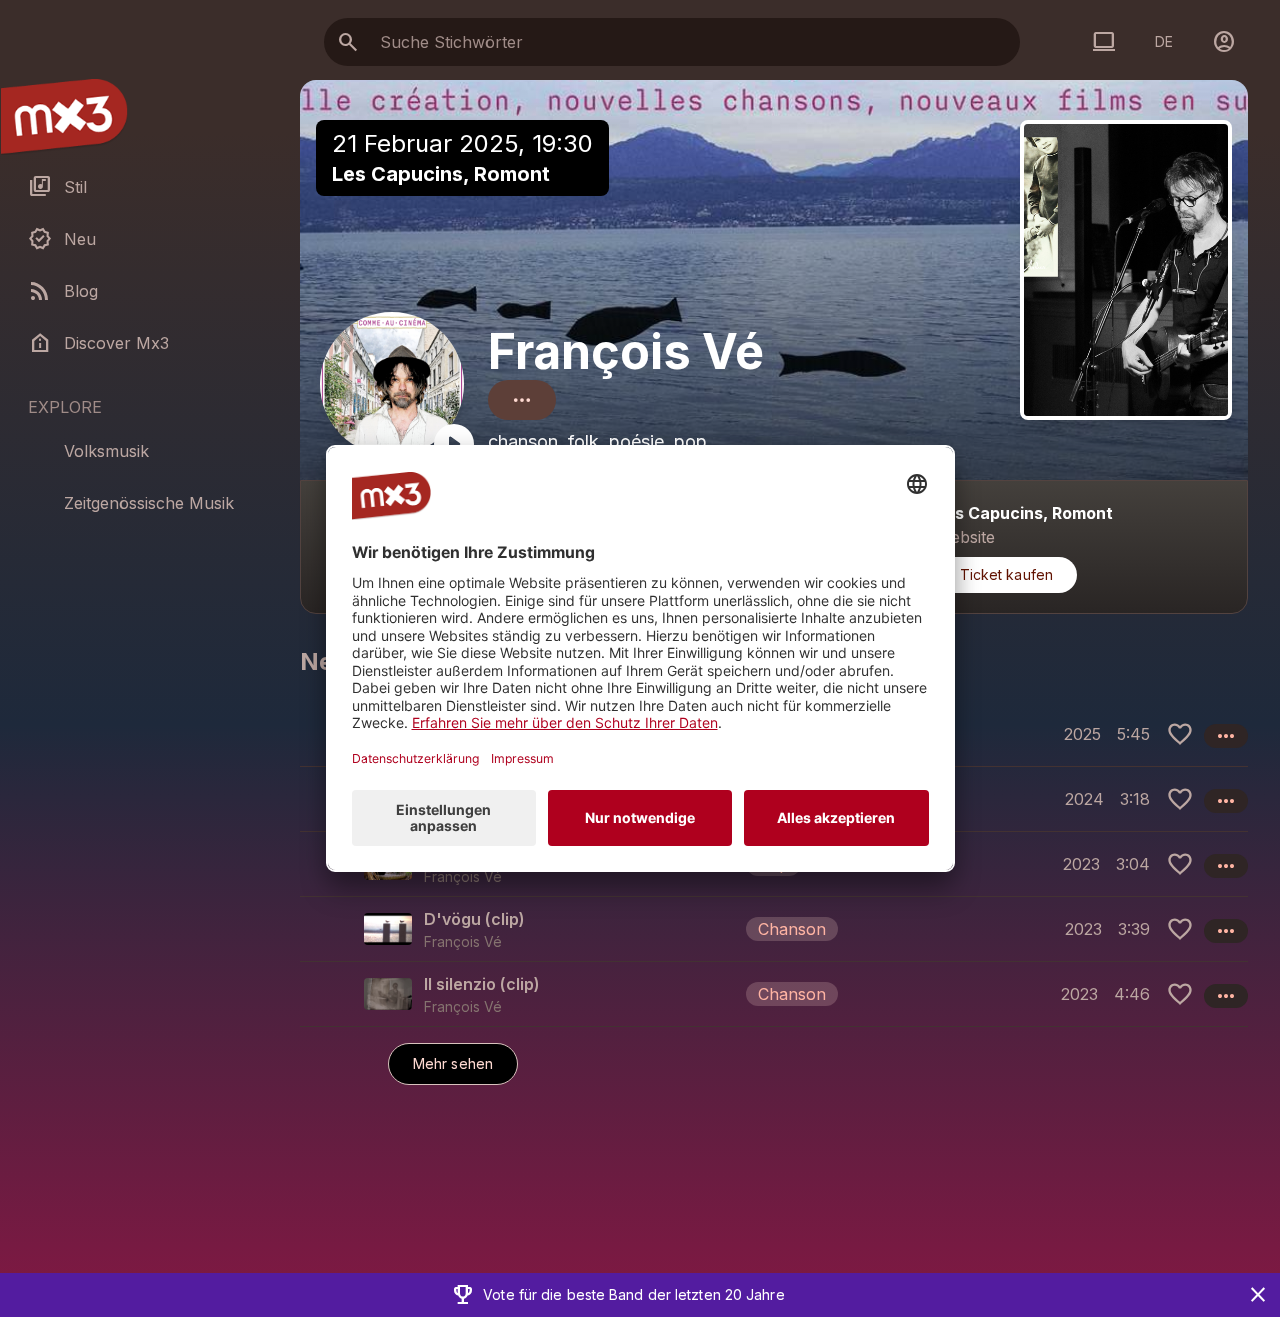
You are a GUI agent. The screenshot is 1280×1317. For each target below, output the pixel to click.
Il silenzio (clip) (482, 984)
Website (965, 537)
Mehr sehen (453, 1063)
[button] (774, 928)
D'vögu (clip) (474, 919)
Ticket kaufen (1006, 574)
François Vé (626, 351)
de (1164, 41)
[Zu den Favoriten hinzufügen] (1180, 734)
